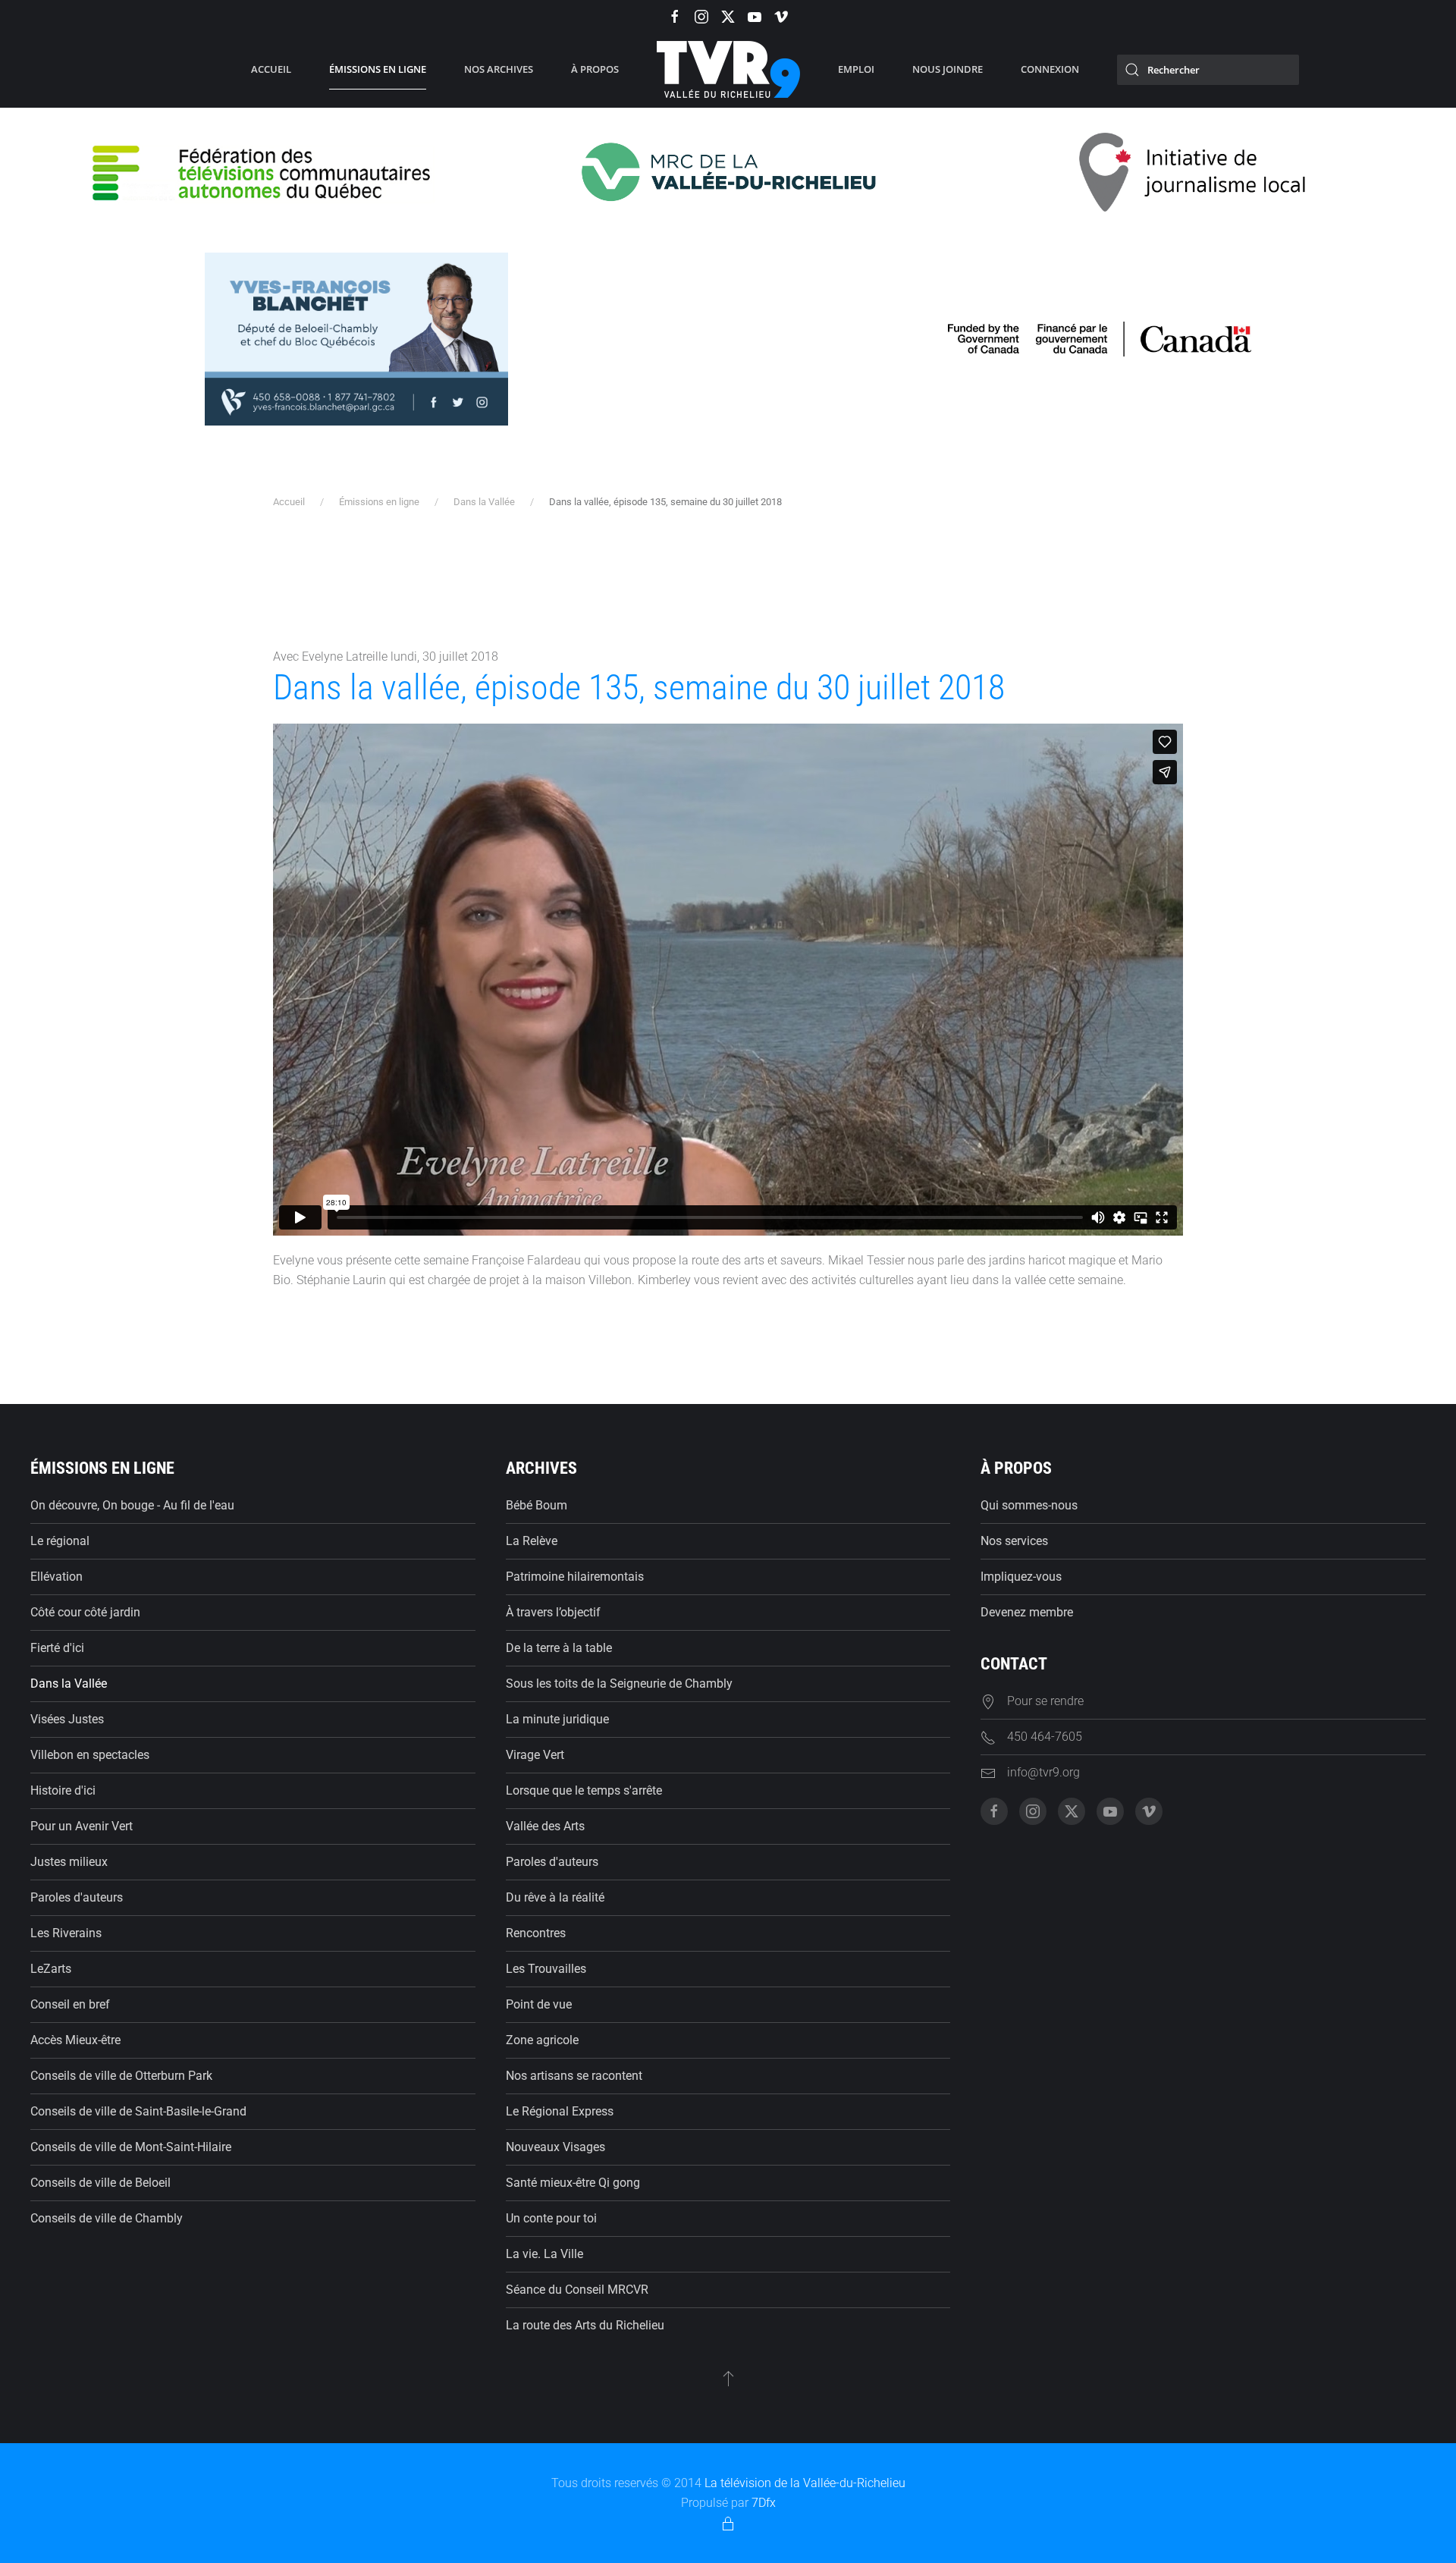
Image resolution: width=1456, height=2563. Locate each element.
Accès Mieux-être (75, 2040)
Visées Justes (67, 1719)
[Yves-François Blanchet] (356, 338)
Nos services (1014, 1541)
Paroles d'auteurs (77, 1897)
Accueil (271, 69)
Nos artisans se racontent (574, 2076)
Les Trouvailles (546, 1969)
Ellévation (56, 1577)
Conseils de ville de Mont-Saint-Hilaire (131, 2147)
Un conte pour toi (551, 2218)
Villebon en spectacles (90, 1755)
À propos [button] (595, 69)
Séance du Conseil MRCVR (577, 2290)
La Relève (532, 1541)
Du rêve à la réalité (555, 1897)
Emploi (856, 69)
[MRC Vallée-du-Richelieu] (728, 171)
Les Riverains (66, 1933)
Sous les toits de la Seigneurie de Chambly (619, 1684)
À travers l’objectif (553, 1612)
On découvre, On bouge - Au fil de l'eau (132, 1505)
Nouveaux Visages (555, 2147)
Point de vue (539, 2004)
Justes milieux (69, 1862)
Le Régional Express (560, 2111)
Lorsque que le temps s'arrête (584, 1790)
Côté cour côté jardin (85, 1612)
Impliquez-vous (1021, 1577)
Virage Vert (535, 1755)
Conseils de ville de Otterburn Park (121, 2076)
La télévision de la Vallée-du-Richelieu (805, 2483)
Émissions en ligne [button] (378, 69)
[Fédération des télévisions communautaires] (263, 171)
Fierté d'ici (57, 1648)
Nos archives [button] (499, 69)
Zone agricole (542, 2040)
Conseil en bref (70, 2004)
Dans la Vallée (69, 1684)
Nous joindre (948, 69)
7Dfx (764, 2503)
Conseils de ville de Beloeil (100, 2183)
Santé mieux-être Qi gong (573, 2183)
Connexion (1050, 69)
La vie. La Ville (544, 2254)
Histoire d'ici (63, 1790)
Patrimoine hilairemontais (575, 1577)
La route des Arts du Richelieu (585, 2325)
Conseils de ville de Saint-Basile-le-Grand (138, 2111)
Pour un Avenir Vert (82, 1826)
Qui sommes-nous (1029, 1505)
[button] (728, 2378)
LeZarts (51, 1969)
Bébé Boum (537, 1505)
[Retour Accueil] (728, 70)
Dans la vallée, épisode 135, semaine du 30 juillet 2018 (639, 687)
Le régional (60, 1541)
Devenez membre (1027, 1612)
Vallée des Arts (545, 1826)
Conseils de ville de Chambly (107, 2218)
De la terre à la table (559, 1648)
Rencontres (536, 1933)
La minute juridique (557, 1719)
